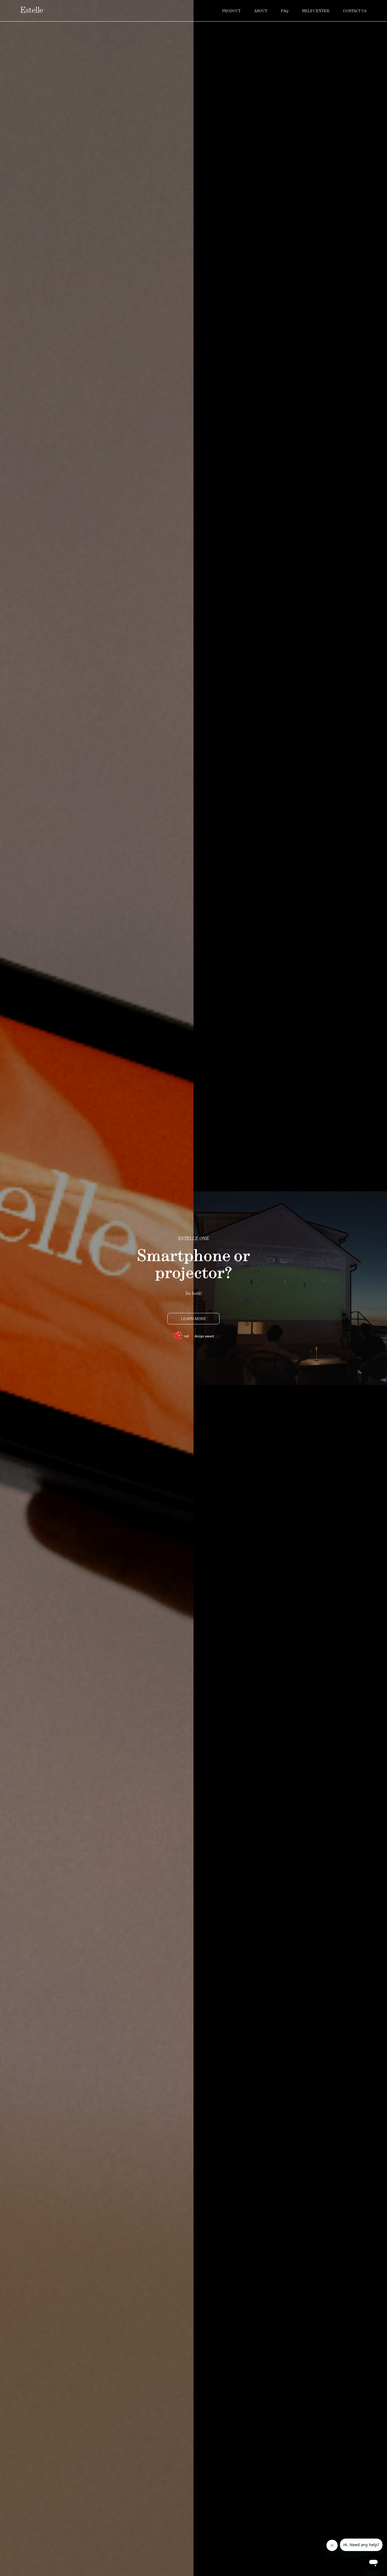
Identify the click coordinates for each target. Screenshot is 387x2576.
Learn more (194, 1318)
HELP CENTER (316, 11)
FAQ (285, 11)
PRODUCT (231, 11)
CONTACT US (355, 11)
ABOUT (261, 11)
